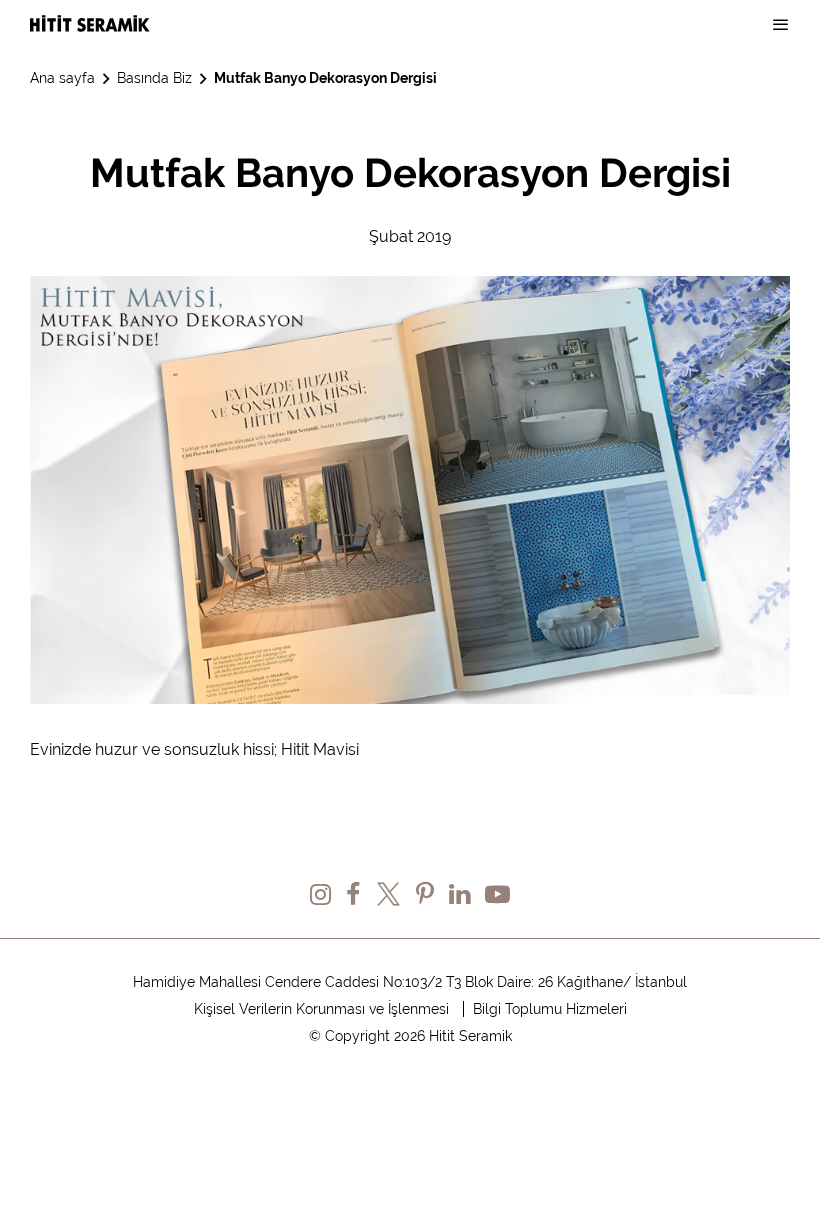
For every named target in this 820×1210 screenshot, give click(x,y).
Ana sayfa (62, 78)
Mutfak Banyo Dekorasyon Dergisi (325, 78)
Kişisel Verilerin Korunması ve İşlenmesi (321, 1009)
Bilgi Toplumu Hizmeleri (550, 1009)
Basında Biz (154, 78)
